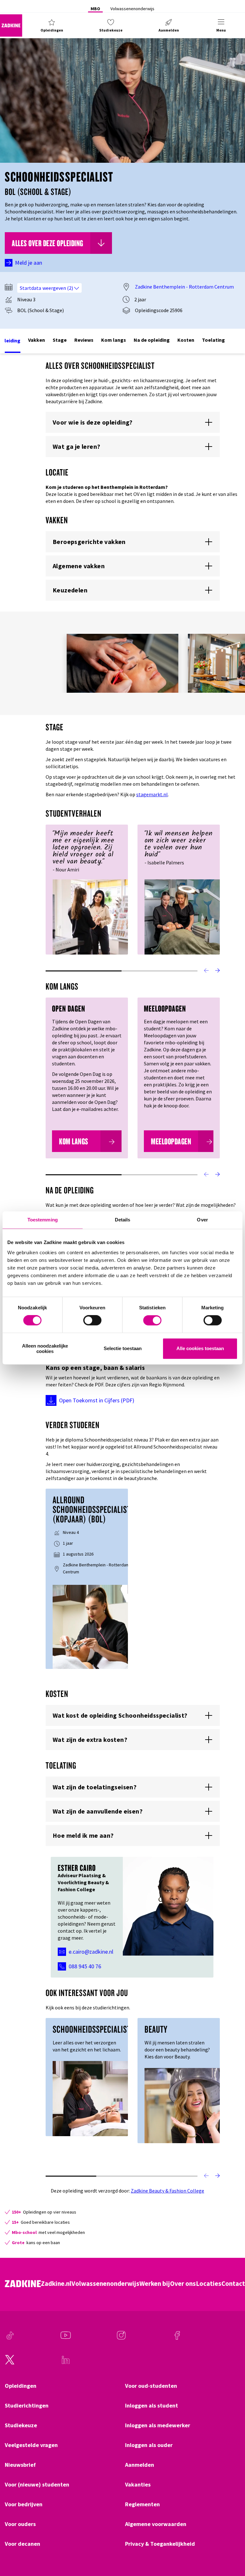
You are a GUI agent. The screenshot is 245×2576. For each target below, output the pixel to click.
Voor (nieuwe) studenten (37, 2485)
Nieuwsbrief (20, 2465)
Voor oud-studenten (151, 2386)
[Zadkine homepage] (11, 25)
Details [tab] (123, 1220)
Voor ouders (20, 2524)
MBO (95, 9)
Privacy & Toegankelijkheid (160, 2544)
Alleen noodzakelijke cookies (45, 1349)
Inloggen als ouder (149, 2445)
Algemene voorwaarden (156, 2524)
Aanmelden (140, 2465)
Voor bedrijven (24, 2504)
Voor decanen (22, 2544)
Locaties (209, 2284)
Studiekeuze (21, 2425)
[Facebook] (177, 2338)
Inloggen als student (152, 2406)
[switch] (92, 1320)
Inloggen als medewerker (158, 2425)
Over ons (183, 2284)
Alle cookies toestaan (200, 1349)
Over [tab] (202, 1220)
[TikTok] (10, 2338)
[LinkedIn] (66, 2363)
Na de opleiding (152, 340)
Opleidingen (21, 2386)
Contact (233, 2284)
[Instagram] (121, 2338)
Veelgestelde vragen (31, 2445)
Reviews (84, 340)
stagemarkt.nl (152, 794)
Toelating (213, 340)
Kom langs (114, 340)
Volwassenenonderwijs (132, 9)
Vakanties (138, 2485)
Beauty (156, 2029)
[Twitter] (10, 2363)
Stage (60, 340)
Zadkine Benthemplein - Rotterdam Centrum (184, 287)
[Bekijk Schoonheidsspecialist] (90, 2098)
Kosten (186, 340)
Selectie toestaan (123, 1349)
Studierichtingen (27, 2406)
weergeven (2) (58, 288)
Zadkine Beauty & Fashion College (167, 2191)
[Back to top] (231, 2548)
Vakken (37, 340)
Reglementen (142, 2504)
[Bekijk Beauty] (182, 2105)
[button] (52, 25)
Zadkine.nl (56, 2284)
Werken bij (155, 2284)
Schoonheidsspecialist (92, 2029)
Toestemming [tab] (43, 1220)
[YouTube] (66, 2338)
